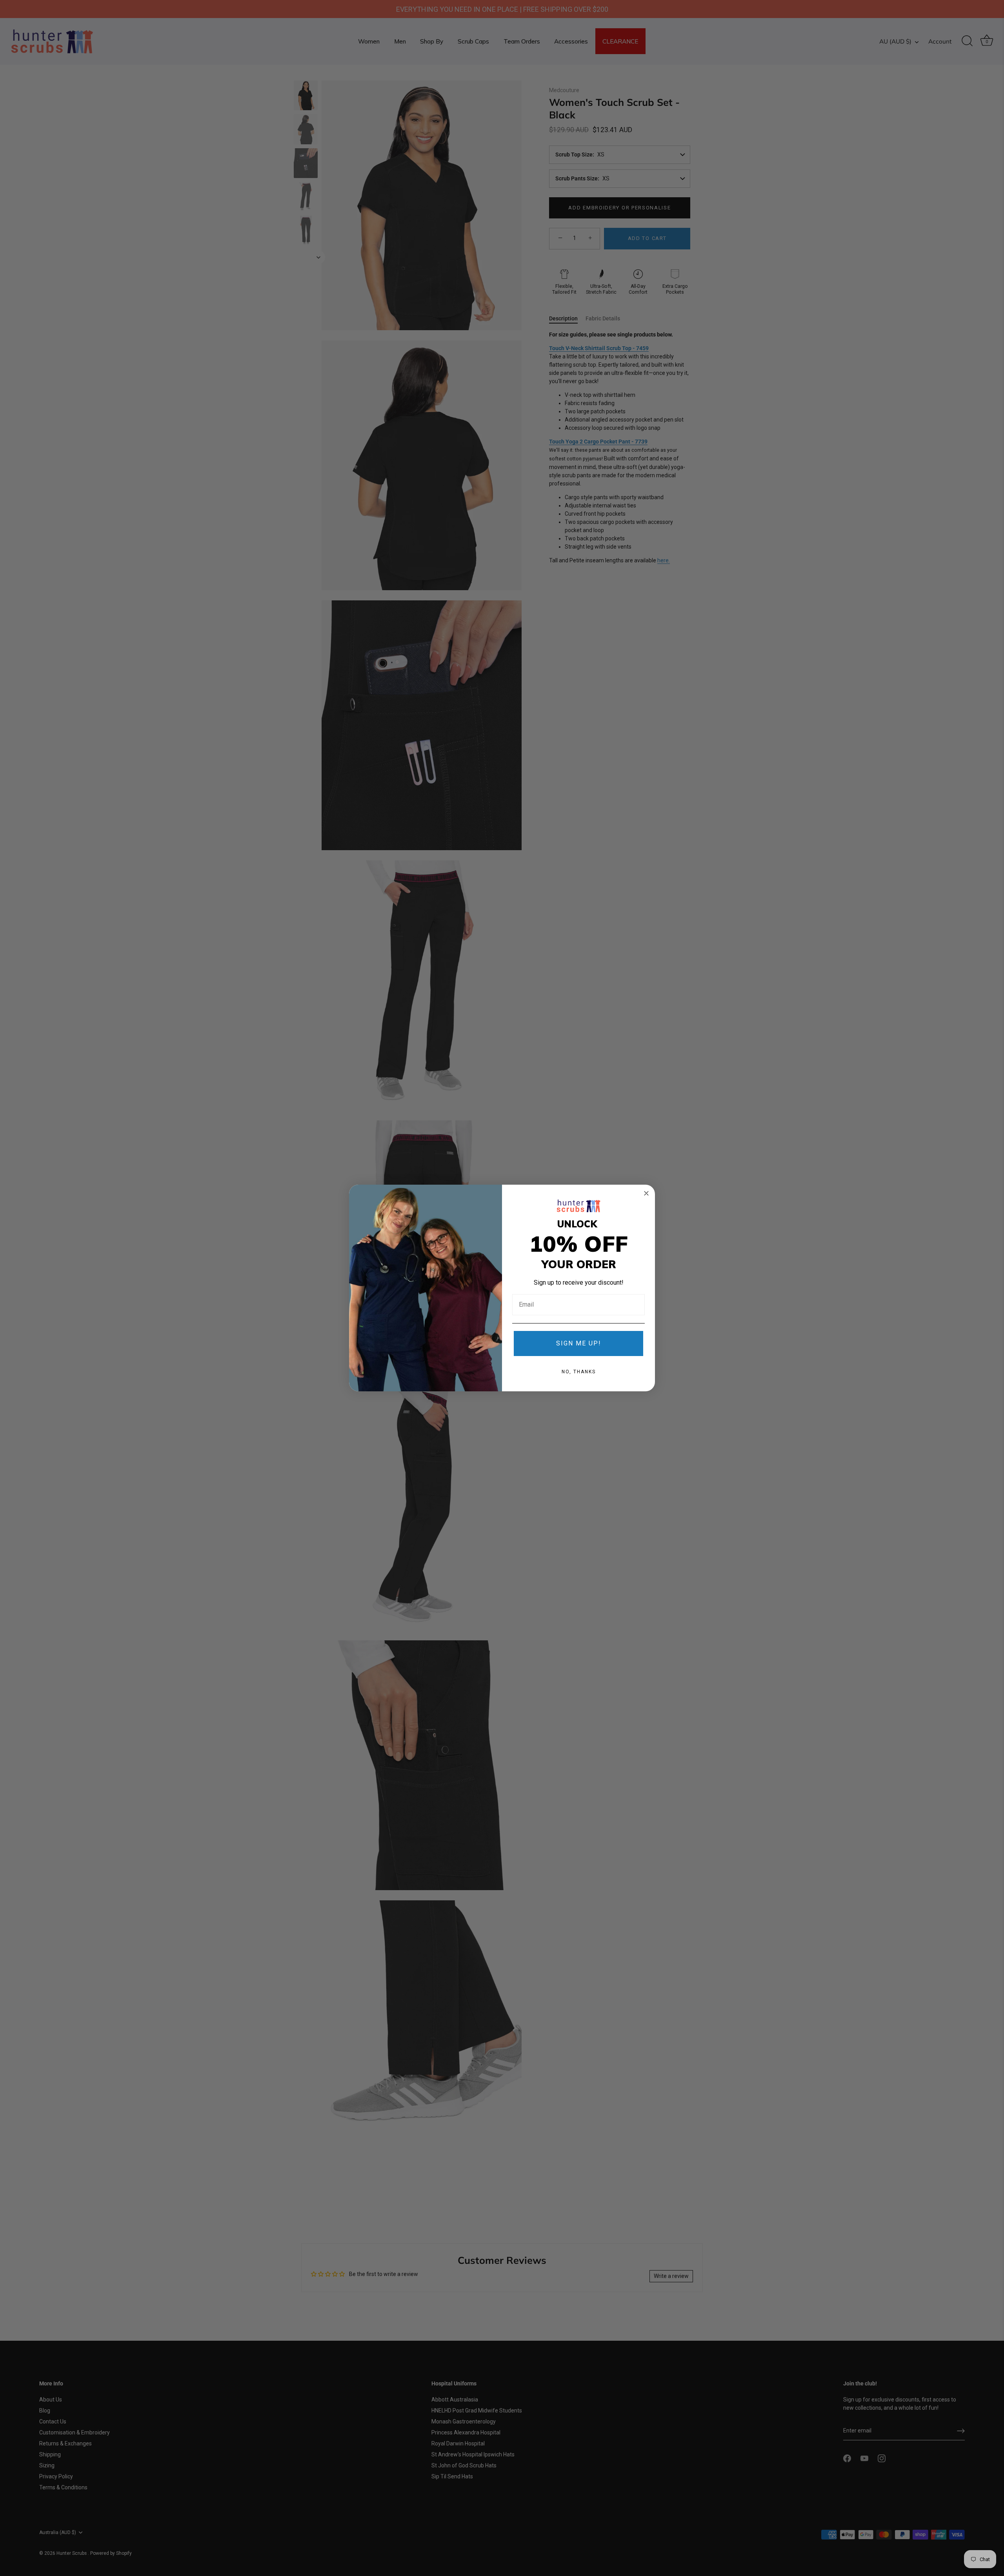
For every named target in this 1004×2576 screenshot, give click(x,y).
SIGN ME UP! (579, 1343)
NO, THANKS (579, 1372)
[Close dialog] (646, 1193)
